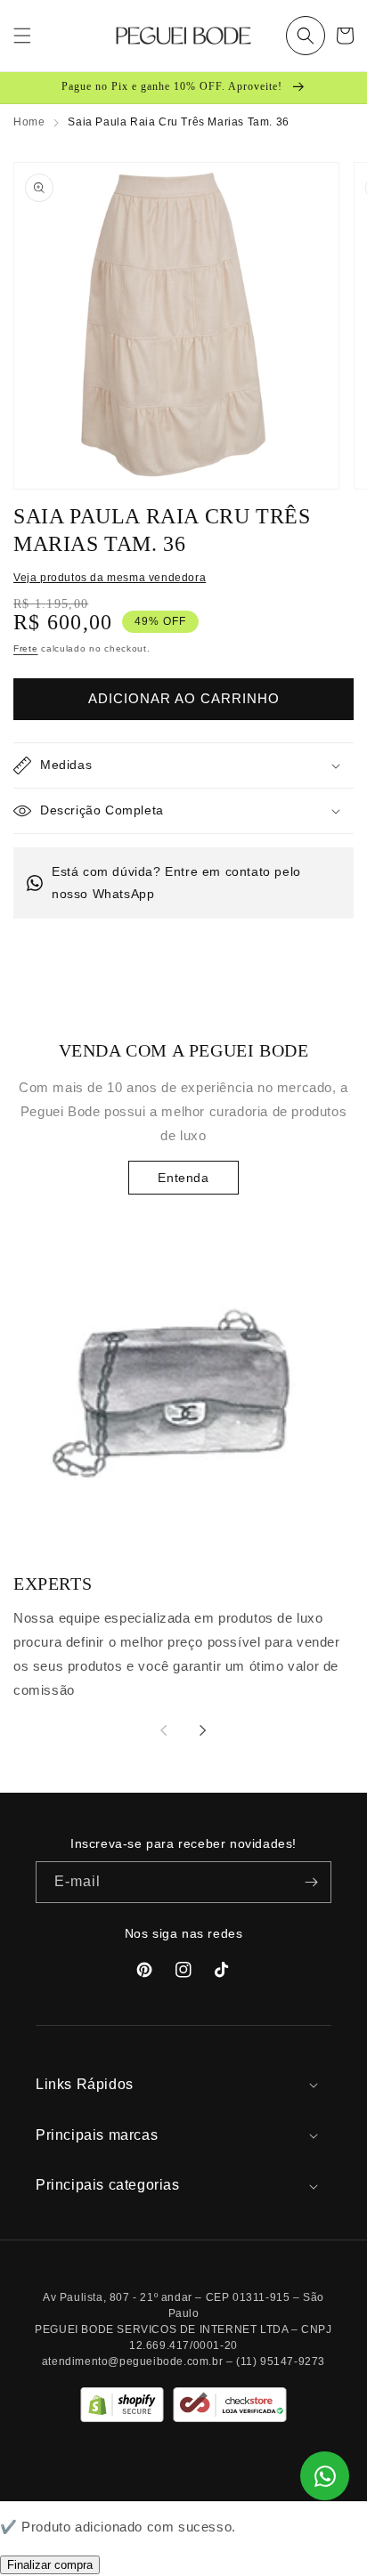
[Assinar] (311, 1882)
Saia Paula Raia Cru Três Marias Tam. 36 (178, 122)
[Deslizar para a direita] (203, 1730)
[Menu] (22, 36)
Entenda (183, 1178)
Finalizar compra (50, 2565)
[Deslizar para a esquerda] (164, 1730)
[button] (306, 36)
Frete (26, 648)
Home (29, 122)
